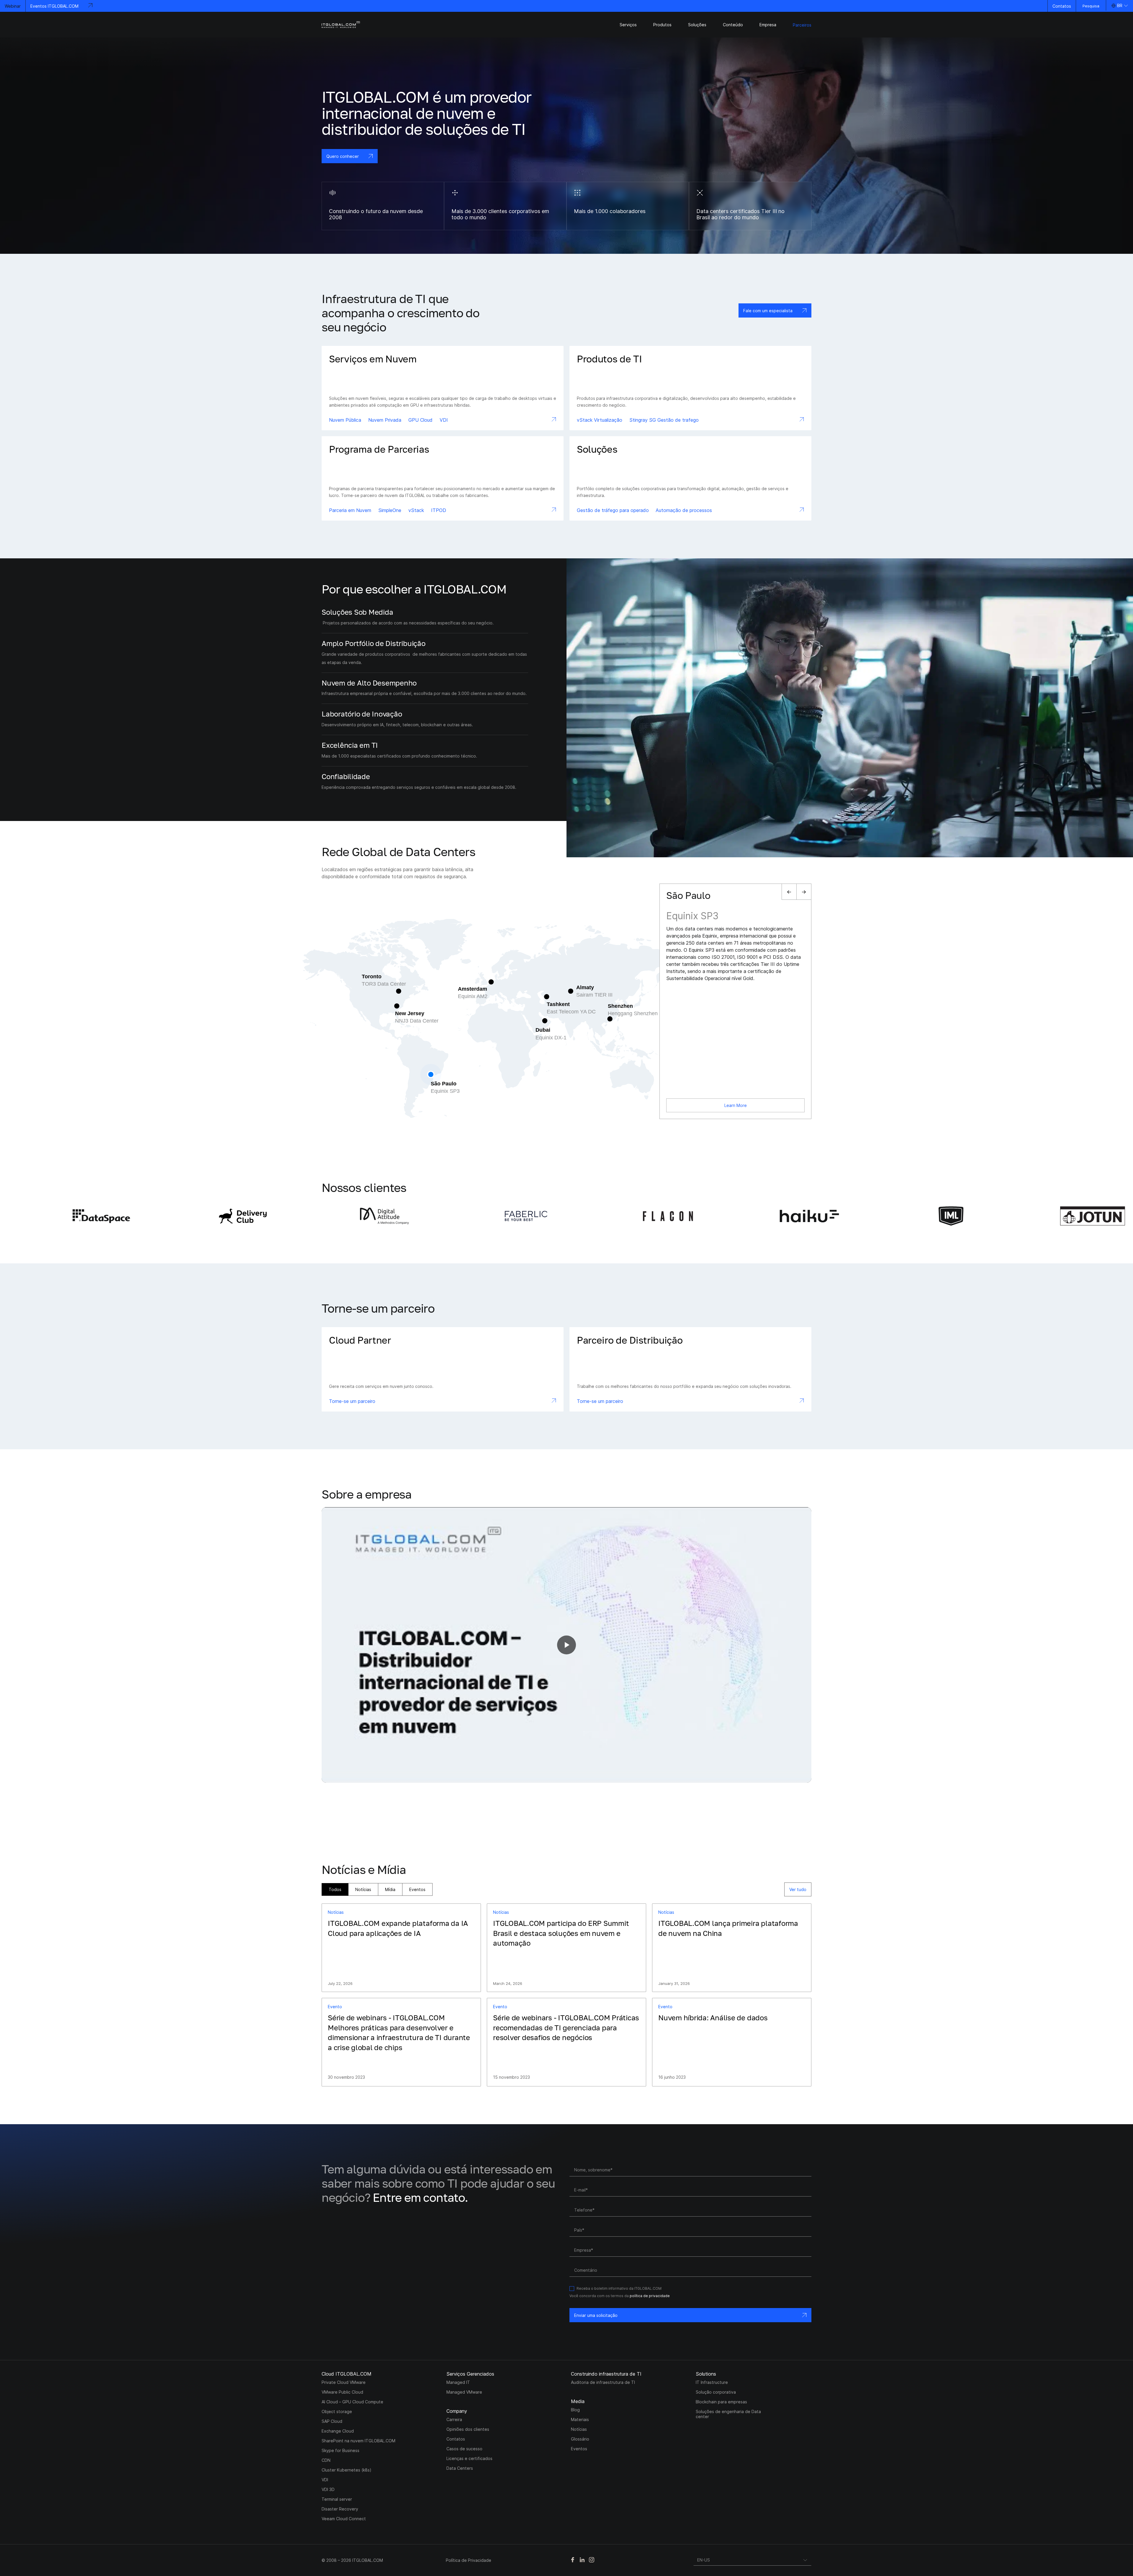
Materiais (580, 2419)
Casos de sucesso (464, 2449)
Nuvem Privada (385, 420)
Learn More (736, 1105)
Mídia (390, 1889)
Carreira (454, 2419)
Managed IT (458, 2382)
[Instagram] (592, 2560)
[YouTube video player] (566, 1645)
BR (1120, 5)
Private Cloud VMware (344, 2382)
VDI (444, 420)
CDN (326, 2460)
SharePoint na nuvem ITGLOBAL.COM (358, 2441)
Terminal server (337, 2499)
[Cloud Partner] (443, 1369)
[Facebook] (573, 2560)
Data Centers (460, 2468)
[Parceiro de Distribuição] (690, 1369)
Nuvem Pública (345, 420)
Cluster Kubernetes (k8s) (347, 2470)
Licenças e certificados (469, 2458)
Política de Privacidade (469, 2560)
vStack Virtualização (600, 420)
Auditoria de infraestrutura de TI (603, 2382)
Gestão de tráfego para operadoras (613, 510)
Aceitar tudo (1087, 2546)
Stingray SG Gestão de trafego (664, 420)
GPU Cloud (420, 420)
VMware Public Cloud (342, 2392)
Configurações (933, 2546)
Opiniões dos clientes (468, 2429)
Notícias (363, 1889)
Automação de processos (684, 510)
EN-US (704, 2560)
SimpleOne (390, 510)
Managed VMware (464, 2392)
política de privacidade (650, 2296)
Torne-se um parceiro (352, 1401)
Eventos (417, 1889)
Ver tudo (798, 1889)
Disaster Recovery (340, 2509)
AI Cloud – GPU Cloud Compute (352, 2402)
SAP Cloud (332, 2421)
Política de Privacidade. (965, 2527)
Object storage (337, 2411)
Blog (575, 2410)
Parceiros (802, 25)
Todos (335, 1889)
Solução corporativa (716, 2392)
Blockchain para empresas (721, 2402)
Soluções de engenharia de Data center (728, 2414)
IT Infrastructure (712, 2382)
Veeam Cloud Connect (344, 2519)
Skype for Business (340, 2450)
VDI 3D (328, 2489)
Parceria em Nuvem (350, 510)
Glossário (580, 2439)
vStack (416, 510)
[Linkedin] (582, 2560)
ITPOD (439, 510)
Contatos (1062, 6)
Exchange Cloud (338, 2431)
